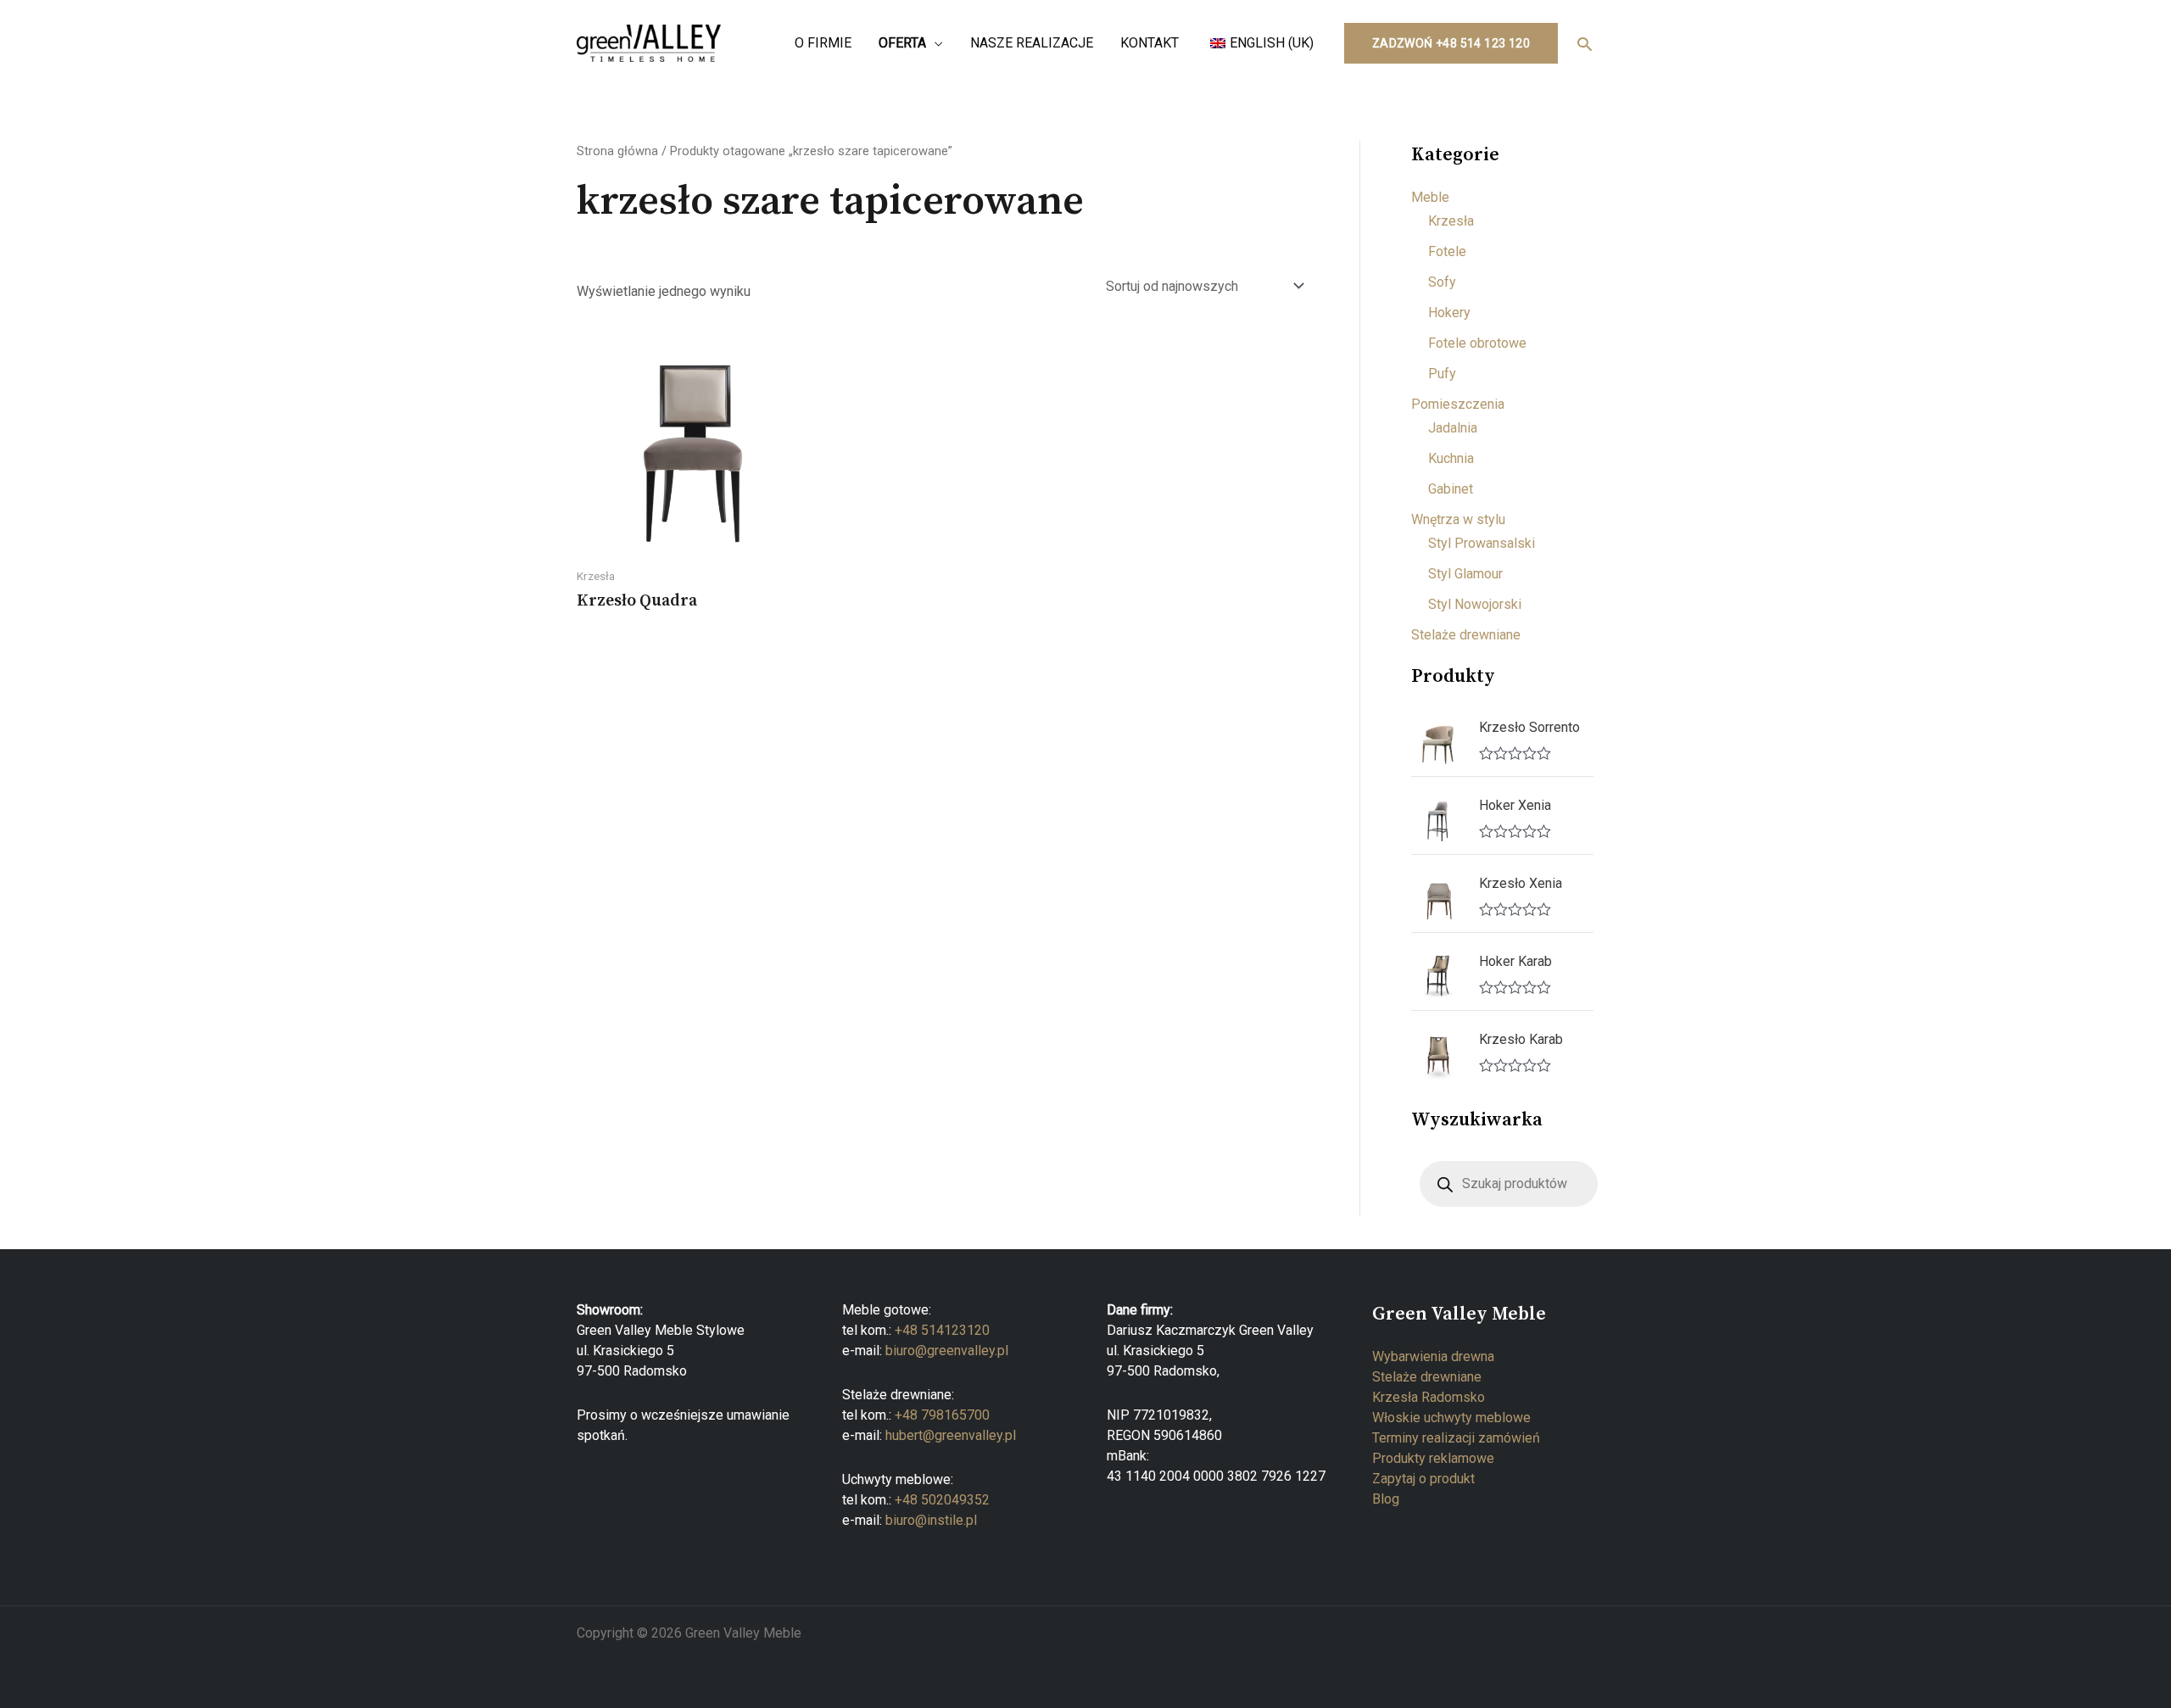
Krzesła (1451, 221)
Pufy (1442, 374)
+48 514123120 (942, 1330)
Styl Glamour (1465, 574)
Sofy (1442, 282)
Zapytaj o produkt (1423, 1479)
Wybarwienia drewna (1433, 1356)
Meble (1430, 197)
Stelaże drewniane (1466, 635)
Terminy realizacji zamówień (1456, 1438)
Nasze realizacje (1032, 43)
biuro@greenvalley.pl (947, 1351)
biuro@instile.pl (931, 1520)
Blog (1386, 1499)
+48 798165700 (942, 1415)
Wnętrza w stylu (1458, 519)
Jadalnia (1453, 428)
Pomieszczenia (1458, 404)
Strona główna (617, 151)
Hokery (1449, 313)
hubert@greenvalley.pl (951, 1435)
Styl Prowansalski (1482, 543)
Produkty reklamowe (1433, 1458)
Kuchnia (1451, 458)
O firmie (823, 43)
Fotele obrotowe (1477, 343)
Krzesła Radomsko (1429, 1397)
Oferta (902, 43)
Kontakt (1150, 43)
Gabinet (1451, 489)
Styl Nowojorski (1475, 604)
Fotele (1447, 251)
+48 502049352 (942, 1500)
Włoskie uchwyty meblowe (1451, 1418)
